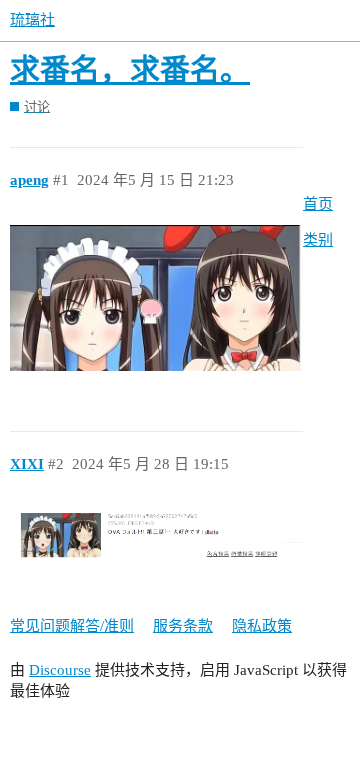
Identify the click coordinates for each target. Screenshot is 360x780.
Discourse (60, 670)
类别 (318, 240)
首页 (318, 204)
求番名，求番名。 (130, 69)
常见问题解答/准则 (72, 626)
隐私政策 (262, 626)
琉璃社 (32, 20)
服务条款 (183, 626)
